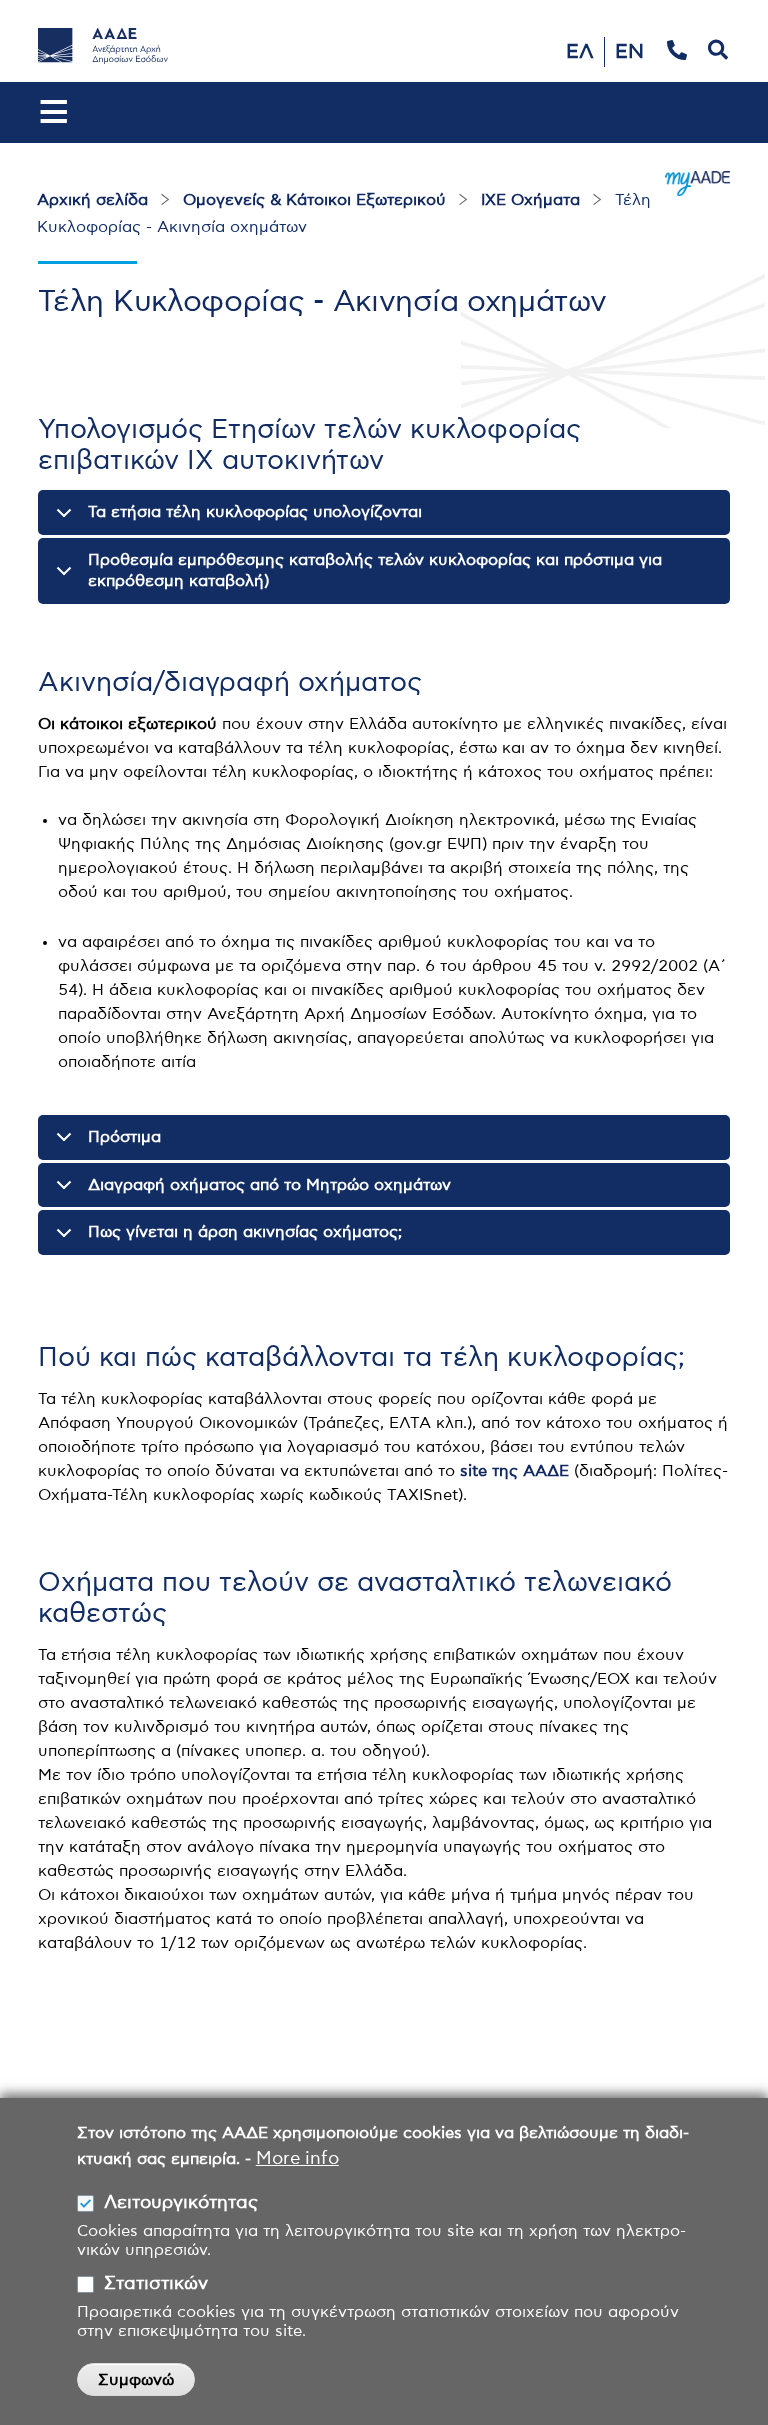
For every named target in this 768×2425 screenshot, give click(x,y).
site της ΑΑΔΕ (514, 1471)
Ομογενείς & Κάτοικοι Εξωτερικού (314, 200)
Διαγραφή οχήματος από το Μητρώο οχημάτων (269, 1185)
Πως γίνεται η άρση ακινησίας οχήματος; (245, 1232)
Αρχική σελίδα (92, 200)
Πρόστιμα (124, 1137)
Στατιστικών (156, 2284)
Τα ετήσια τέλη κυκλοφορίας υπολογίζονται (255, 512)
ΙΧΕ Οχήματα (530, 200)
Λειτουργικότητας (181, 2203)
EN (629, 52)
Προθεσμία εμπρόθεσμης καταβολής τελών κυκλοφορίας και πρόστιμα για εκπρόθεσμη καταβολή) (375, 570)
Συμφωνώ (136, 2380)
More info (297, 2159)
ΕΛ (580, 52)
